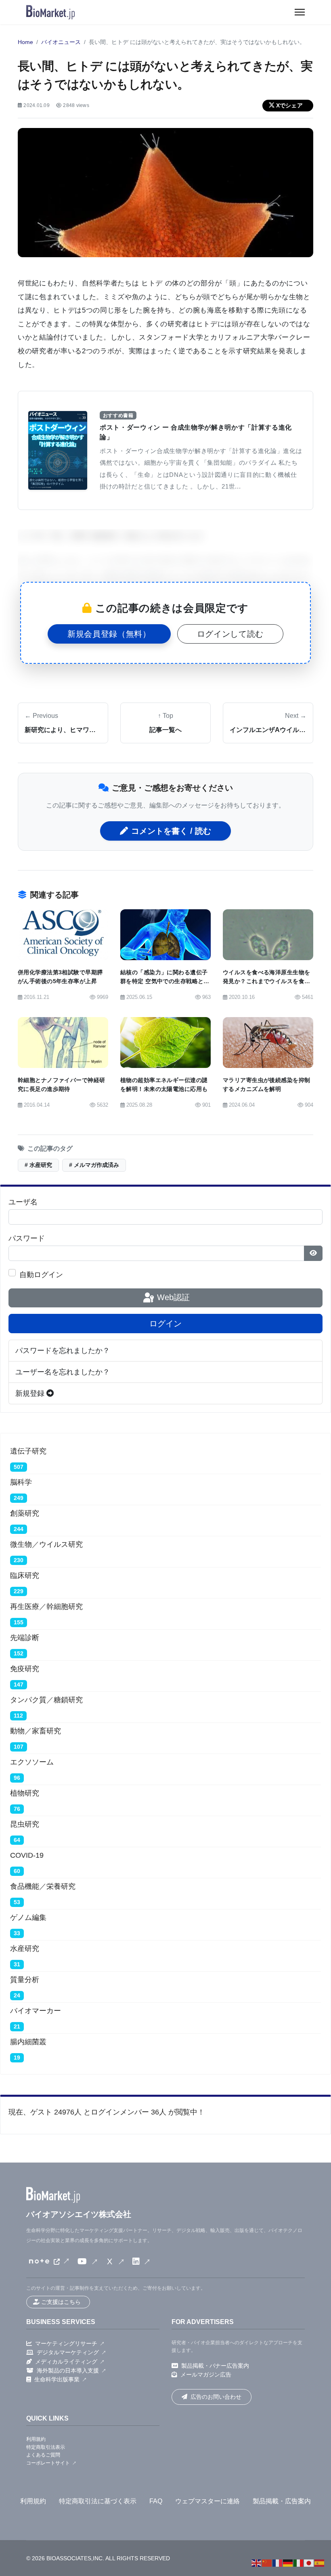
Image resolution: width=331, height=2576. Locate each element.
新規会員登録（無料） (109, 634)
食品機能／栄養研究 (43, 1886)
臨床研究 (25, 1575)
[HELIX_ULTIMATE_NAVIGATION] (300, 12)
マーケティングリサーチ (66, 2343)
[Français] (278, 2563)
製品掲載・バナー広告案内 (215, 2366)
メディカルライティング (66, 2362)
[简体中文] (267, 2563)
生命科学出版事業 (57, 2379)
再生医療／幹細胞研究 (46, 1607)
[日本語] (309, 2563)
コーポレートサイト (48, 2463)
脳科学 (21, 1482)
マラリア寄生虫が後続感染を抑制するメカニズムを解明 (266, 1085)
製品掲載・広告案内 (282, 2501)
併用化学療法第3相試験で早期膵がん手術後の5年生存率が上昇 (60, 977)
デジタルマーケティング (68, 2352)
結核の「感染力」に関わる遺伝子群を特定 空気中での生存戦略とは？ (164, 981)
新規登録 (31, 1393)
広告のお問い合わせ (216, 2397)
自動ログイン (41, 1275)
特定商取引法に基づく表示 (98, 2501)
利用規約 (36, 2439)
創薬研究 (25, 1513)
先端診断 (25, 1638)
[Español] (320, 2563)
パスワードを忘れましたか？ (63, 1351)
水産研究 (25, 1949)
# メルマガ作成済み (94, 1165)
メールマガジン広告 (206, 2375)
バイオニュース (61, 42)
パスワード (27, 1238)
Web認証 (172, 1297)
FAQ (156, 2501)
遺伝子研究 (28, 1451)
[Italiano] (299, 2563)
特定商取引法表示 (46, 2447)
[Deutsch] (288, 2563)
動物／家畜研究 (36, 1731)
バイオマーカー (36, 2011)
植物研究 (25, 1793)
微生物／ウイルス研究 (46, 1544)
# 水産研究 (38, 1165)
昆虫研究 (25, 1824)
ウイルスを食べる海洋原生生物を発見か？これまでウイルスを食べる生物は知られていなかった (266, 981)
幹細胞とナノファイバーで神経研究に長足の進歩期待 (61, 1085)
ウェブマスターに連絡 (207, 2501)
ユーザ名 (23, 1202)
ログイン (165, 1324)
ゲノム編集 (28, 1917)
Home (25, 42)
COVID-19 (27, 1855)
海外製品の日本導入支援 (68, 2370)
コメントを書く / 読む (171, 831)
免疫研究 (25, 1669)
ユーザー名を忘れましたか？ (63, 1372)
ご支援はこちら (61, 2302)
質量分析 (25, 1980)
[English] (257, 2563)
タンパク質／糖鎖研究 (46, 1700)
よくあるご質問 (43, 2455)
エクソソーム (32, 1762)
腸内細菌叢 (28, 2042)
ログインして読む (230, 634)
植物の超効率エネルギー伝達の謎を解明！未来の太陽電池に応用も (164, 1085)
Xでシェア (289, 105)
